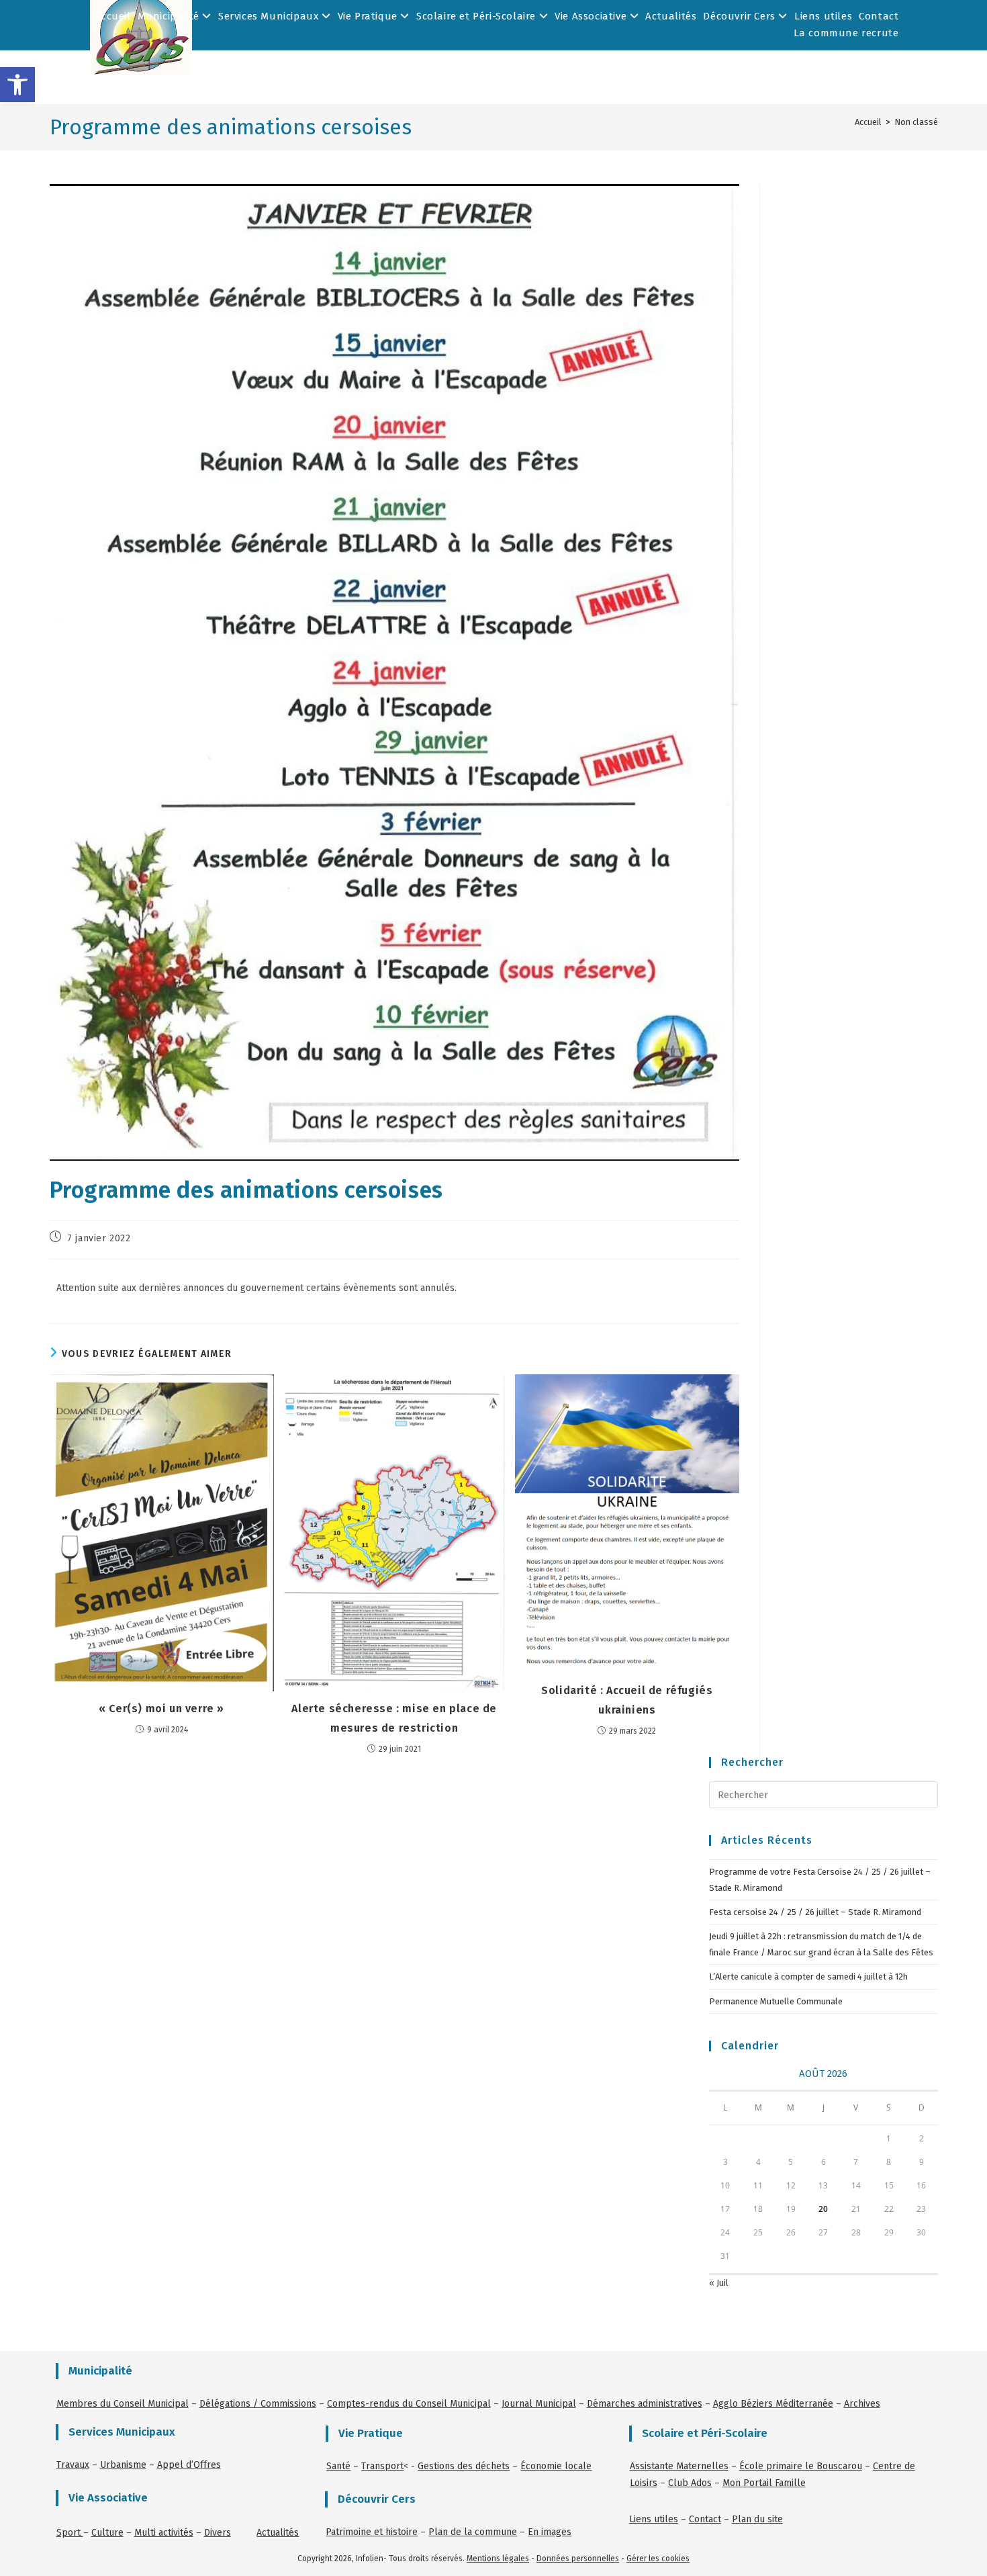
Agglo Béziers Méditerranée (773, 2404)
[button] (17, 85)
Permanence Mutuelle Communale (776, 2001)
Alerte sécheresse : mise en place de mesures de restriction (394, 1718)
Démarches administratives (645, 2404)
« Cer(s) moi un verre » (161, 1708)
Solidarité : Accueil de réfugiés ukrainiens (627, 1700)
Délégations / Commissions (258, 2404)
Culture (107, 2533)
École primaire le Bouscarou (801, 2466)
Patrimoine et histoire (372, 2532)
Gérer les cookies (658, 2559)
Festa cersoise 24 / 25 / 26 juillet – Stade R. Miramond (815, 1912)
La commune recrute (846, 33)
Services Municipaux (270, 16)
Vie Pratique (369, 16)
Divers (218, 2533)
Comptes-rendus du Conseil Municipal (409, 2404)
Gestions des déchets (464, 2466)
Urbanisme (123, 2465)
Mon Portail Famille (764, 2483)
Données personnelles (578, 2559)
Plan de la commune (473, 2532)
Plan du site (757, 2519)
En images (550, 2532)
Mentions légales (498, 2559)
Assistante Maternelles (679, 2466)
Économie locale (556, 2466)
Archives (862, 2404)
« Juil (719, 2283)
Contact (879, 16)
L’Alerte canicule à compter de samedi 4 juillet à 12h (808, 1977)
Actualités (671, 16)
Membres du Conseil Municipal (123, 2404)
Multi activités (164, 2533)
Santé (338, 2466)
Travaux (73, 2465)
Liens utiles (823, 16)
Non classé (916, 122)
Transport (382, 2466)
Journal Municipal (539, 2404)
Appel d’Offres (189, 2465)
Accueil (112, 16)
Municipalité (170, 16)
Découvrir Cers (741, 16)
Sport (70, 2533)
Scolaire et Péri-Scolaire (478, 16)
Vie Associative (592, 16)
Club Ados (690, 2483)
